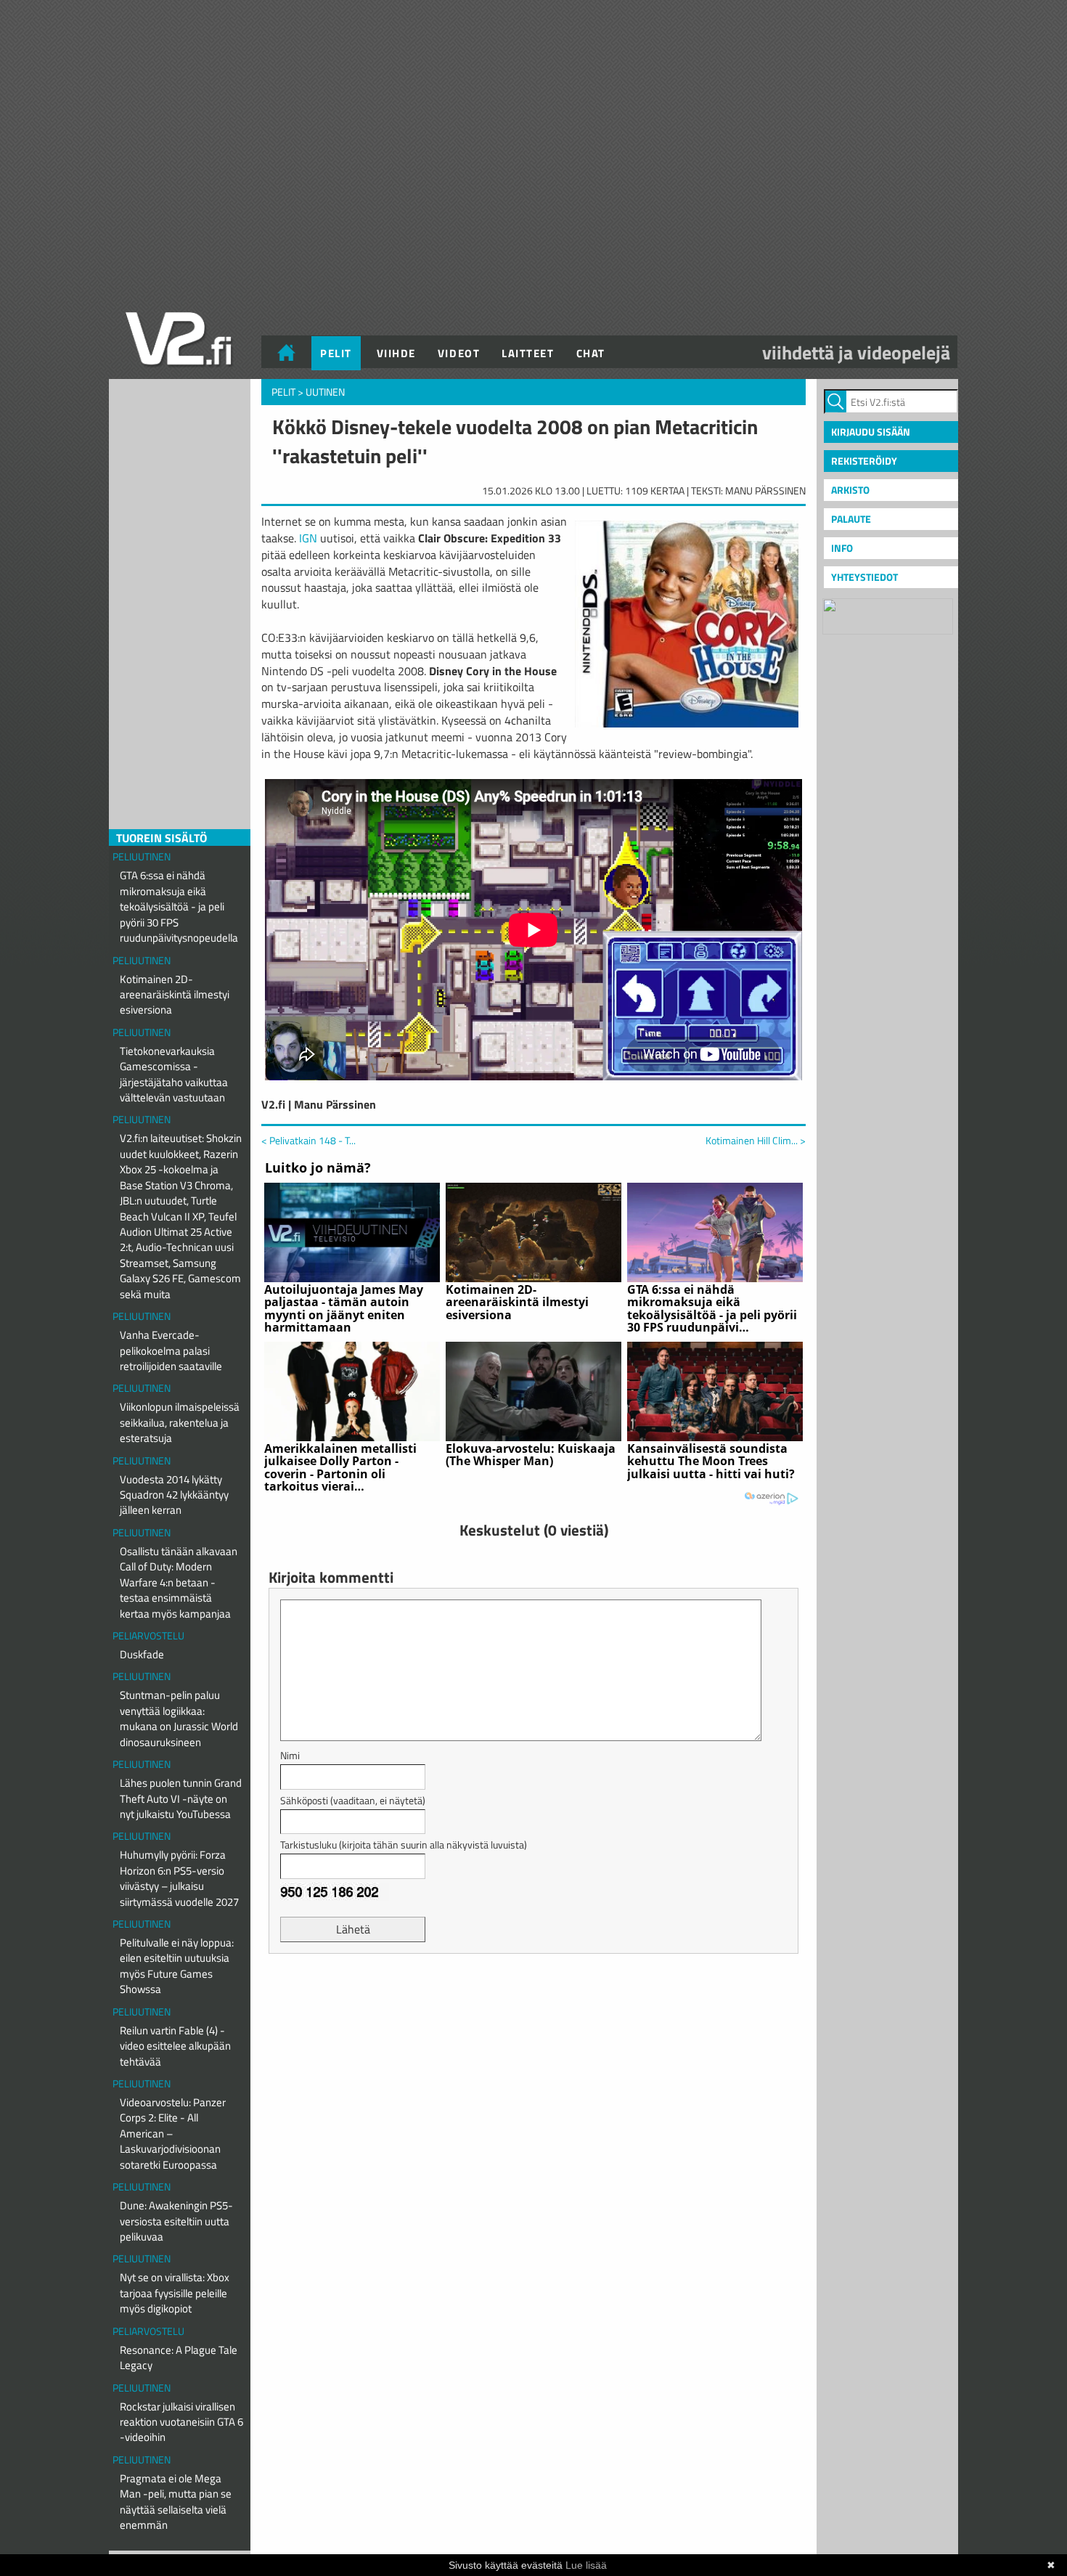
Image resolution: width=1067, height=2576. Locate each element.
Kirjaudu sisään (871, 432)
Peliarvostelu (148, 1635)
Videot (459, 353)
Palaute (851, 519)
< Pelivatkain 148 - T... (308, 1140)
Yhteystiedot (864, 577)
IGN (308, 538)
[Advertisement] (533, 2001)
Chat (591, 353)
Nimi (290, 1755)
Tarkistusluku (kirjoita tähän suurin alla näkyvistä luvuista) (404, 1845)
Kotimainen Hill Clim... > (756, 1141)
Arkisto (850, 490)
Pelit (336, 353)
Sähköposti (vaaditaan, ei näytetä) (353, 1800)
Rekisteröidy (864, 461)
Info (842, 548)
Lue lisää (586, 2565)
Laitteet (528, 353)
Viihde (396, 353)
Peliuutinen (142, 856)
